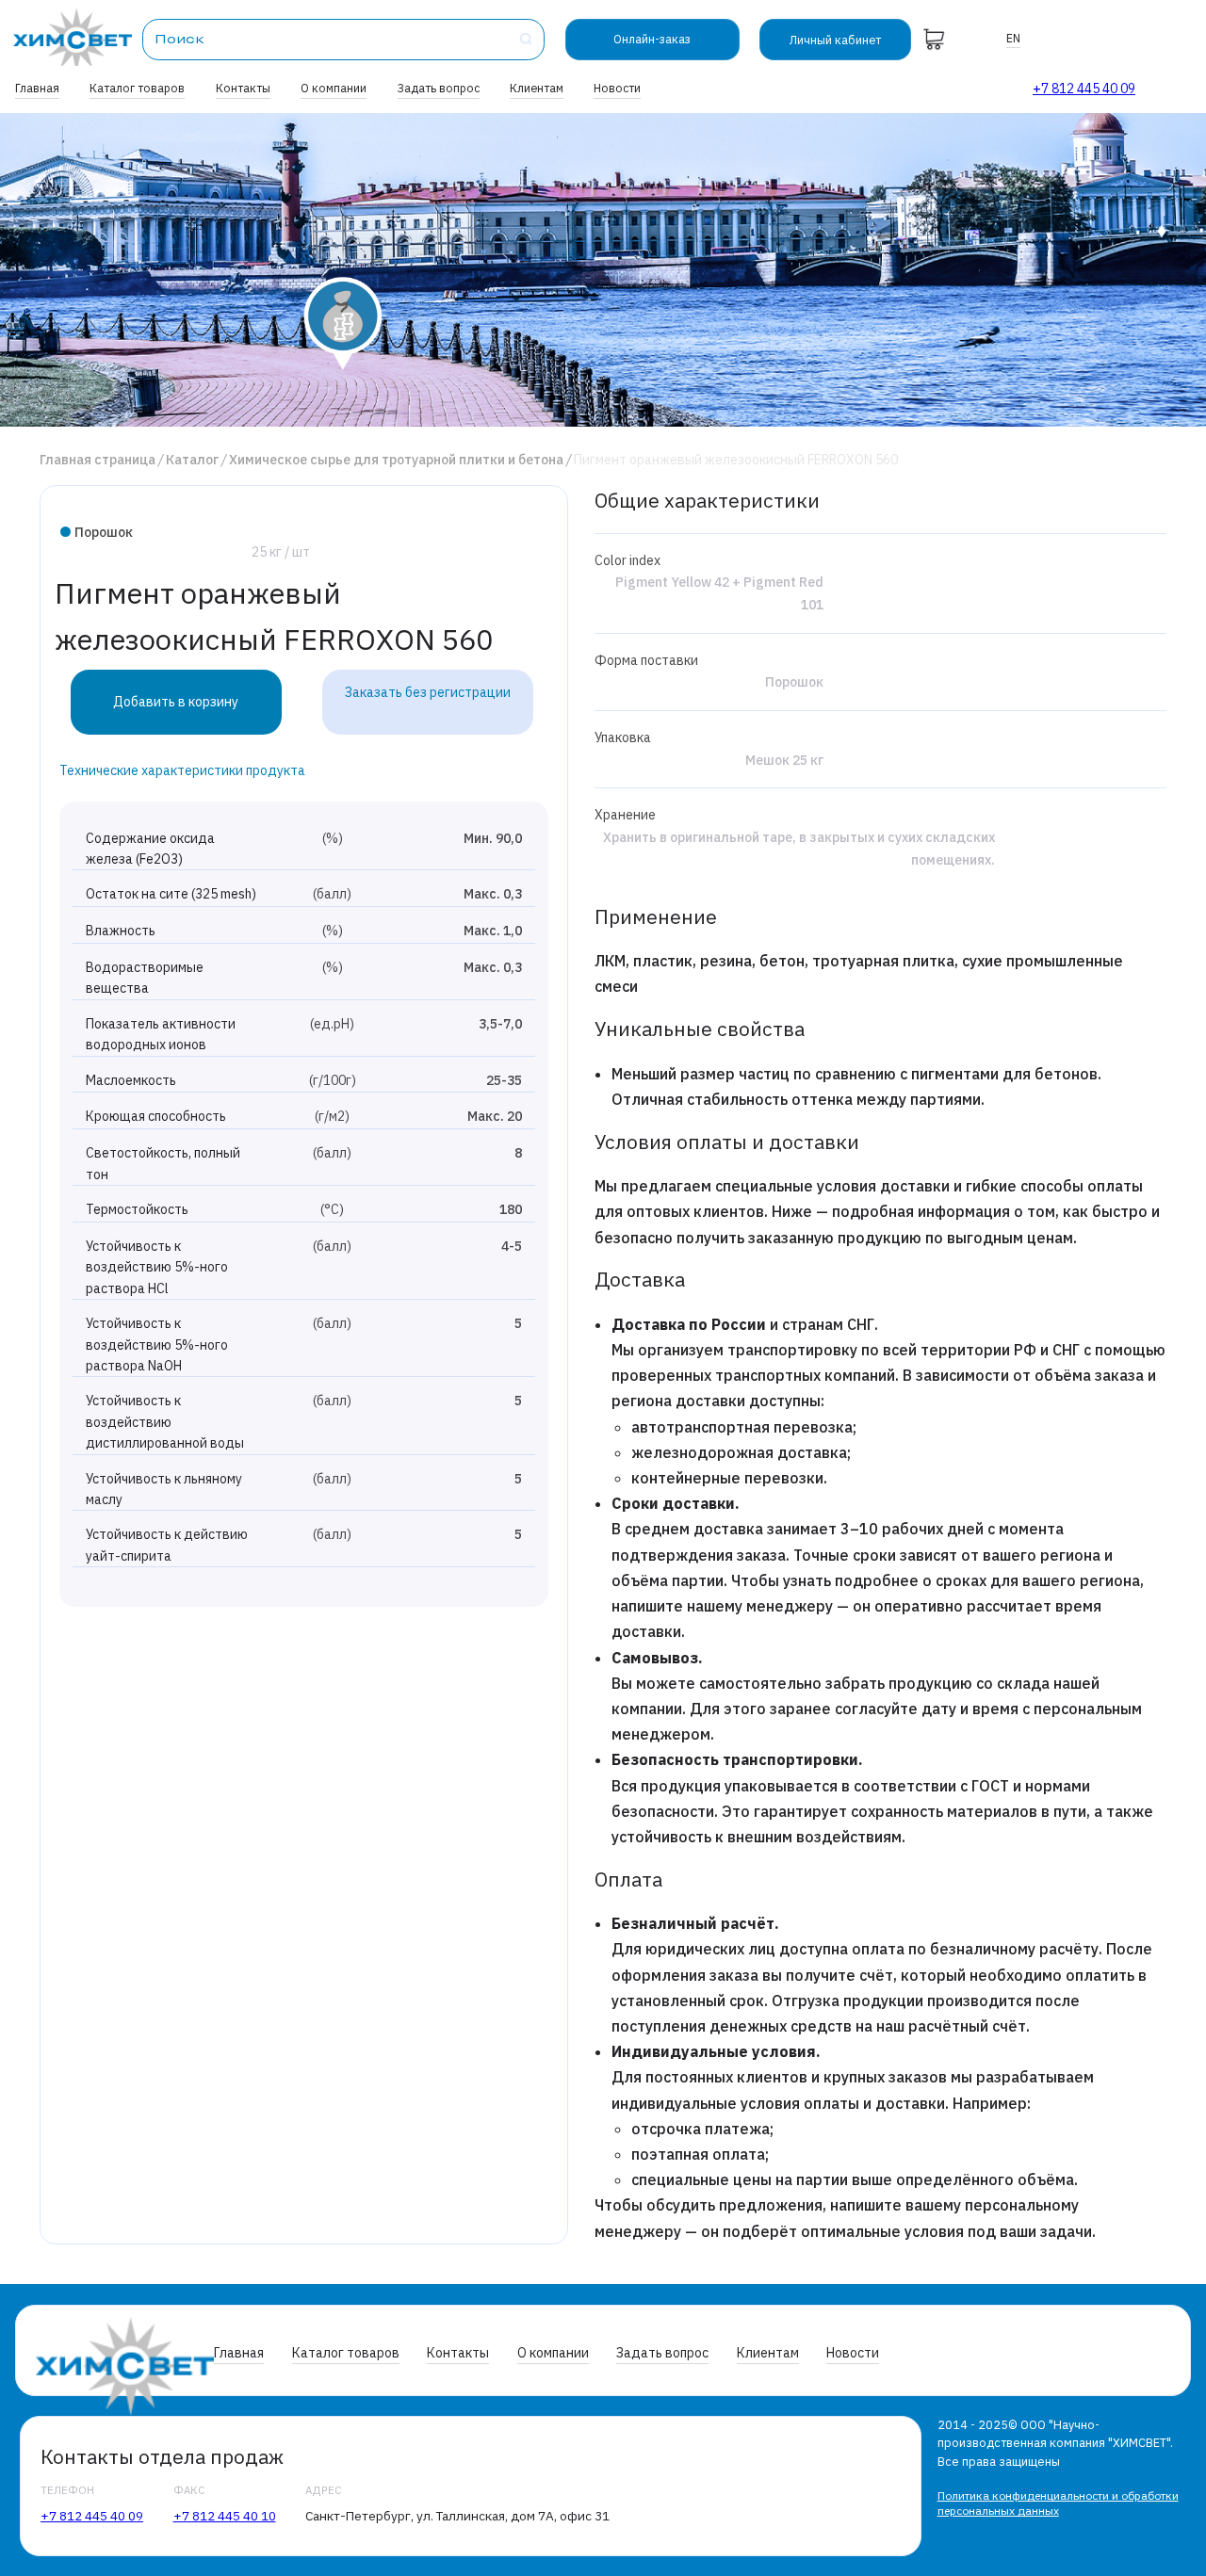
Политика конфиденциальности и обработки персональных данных (1058, 2503)
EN (1013, 38)
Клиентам (537, 88)
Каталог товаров (137, 88)
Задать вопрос (439, 88)
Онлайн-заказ (652, 39)
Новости (617, 88)
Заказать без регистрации (428, 692)
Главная (37, 88)
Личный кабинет (835, 40)
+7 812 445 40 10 (225, 2516)
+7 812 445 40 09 (1084, 89)
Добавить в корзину (176, 702)
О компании (334, 88)
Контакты (243, 88)
